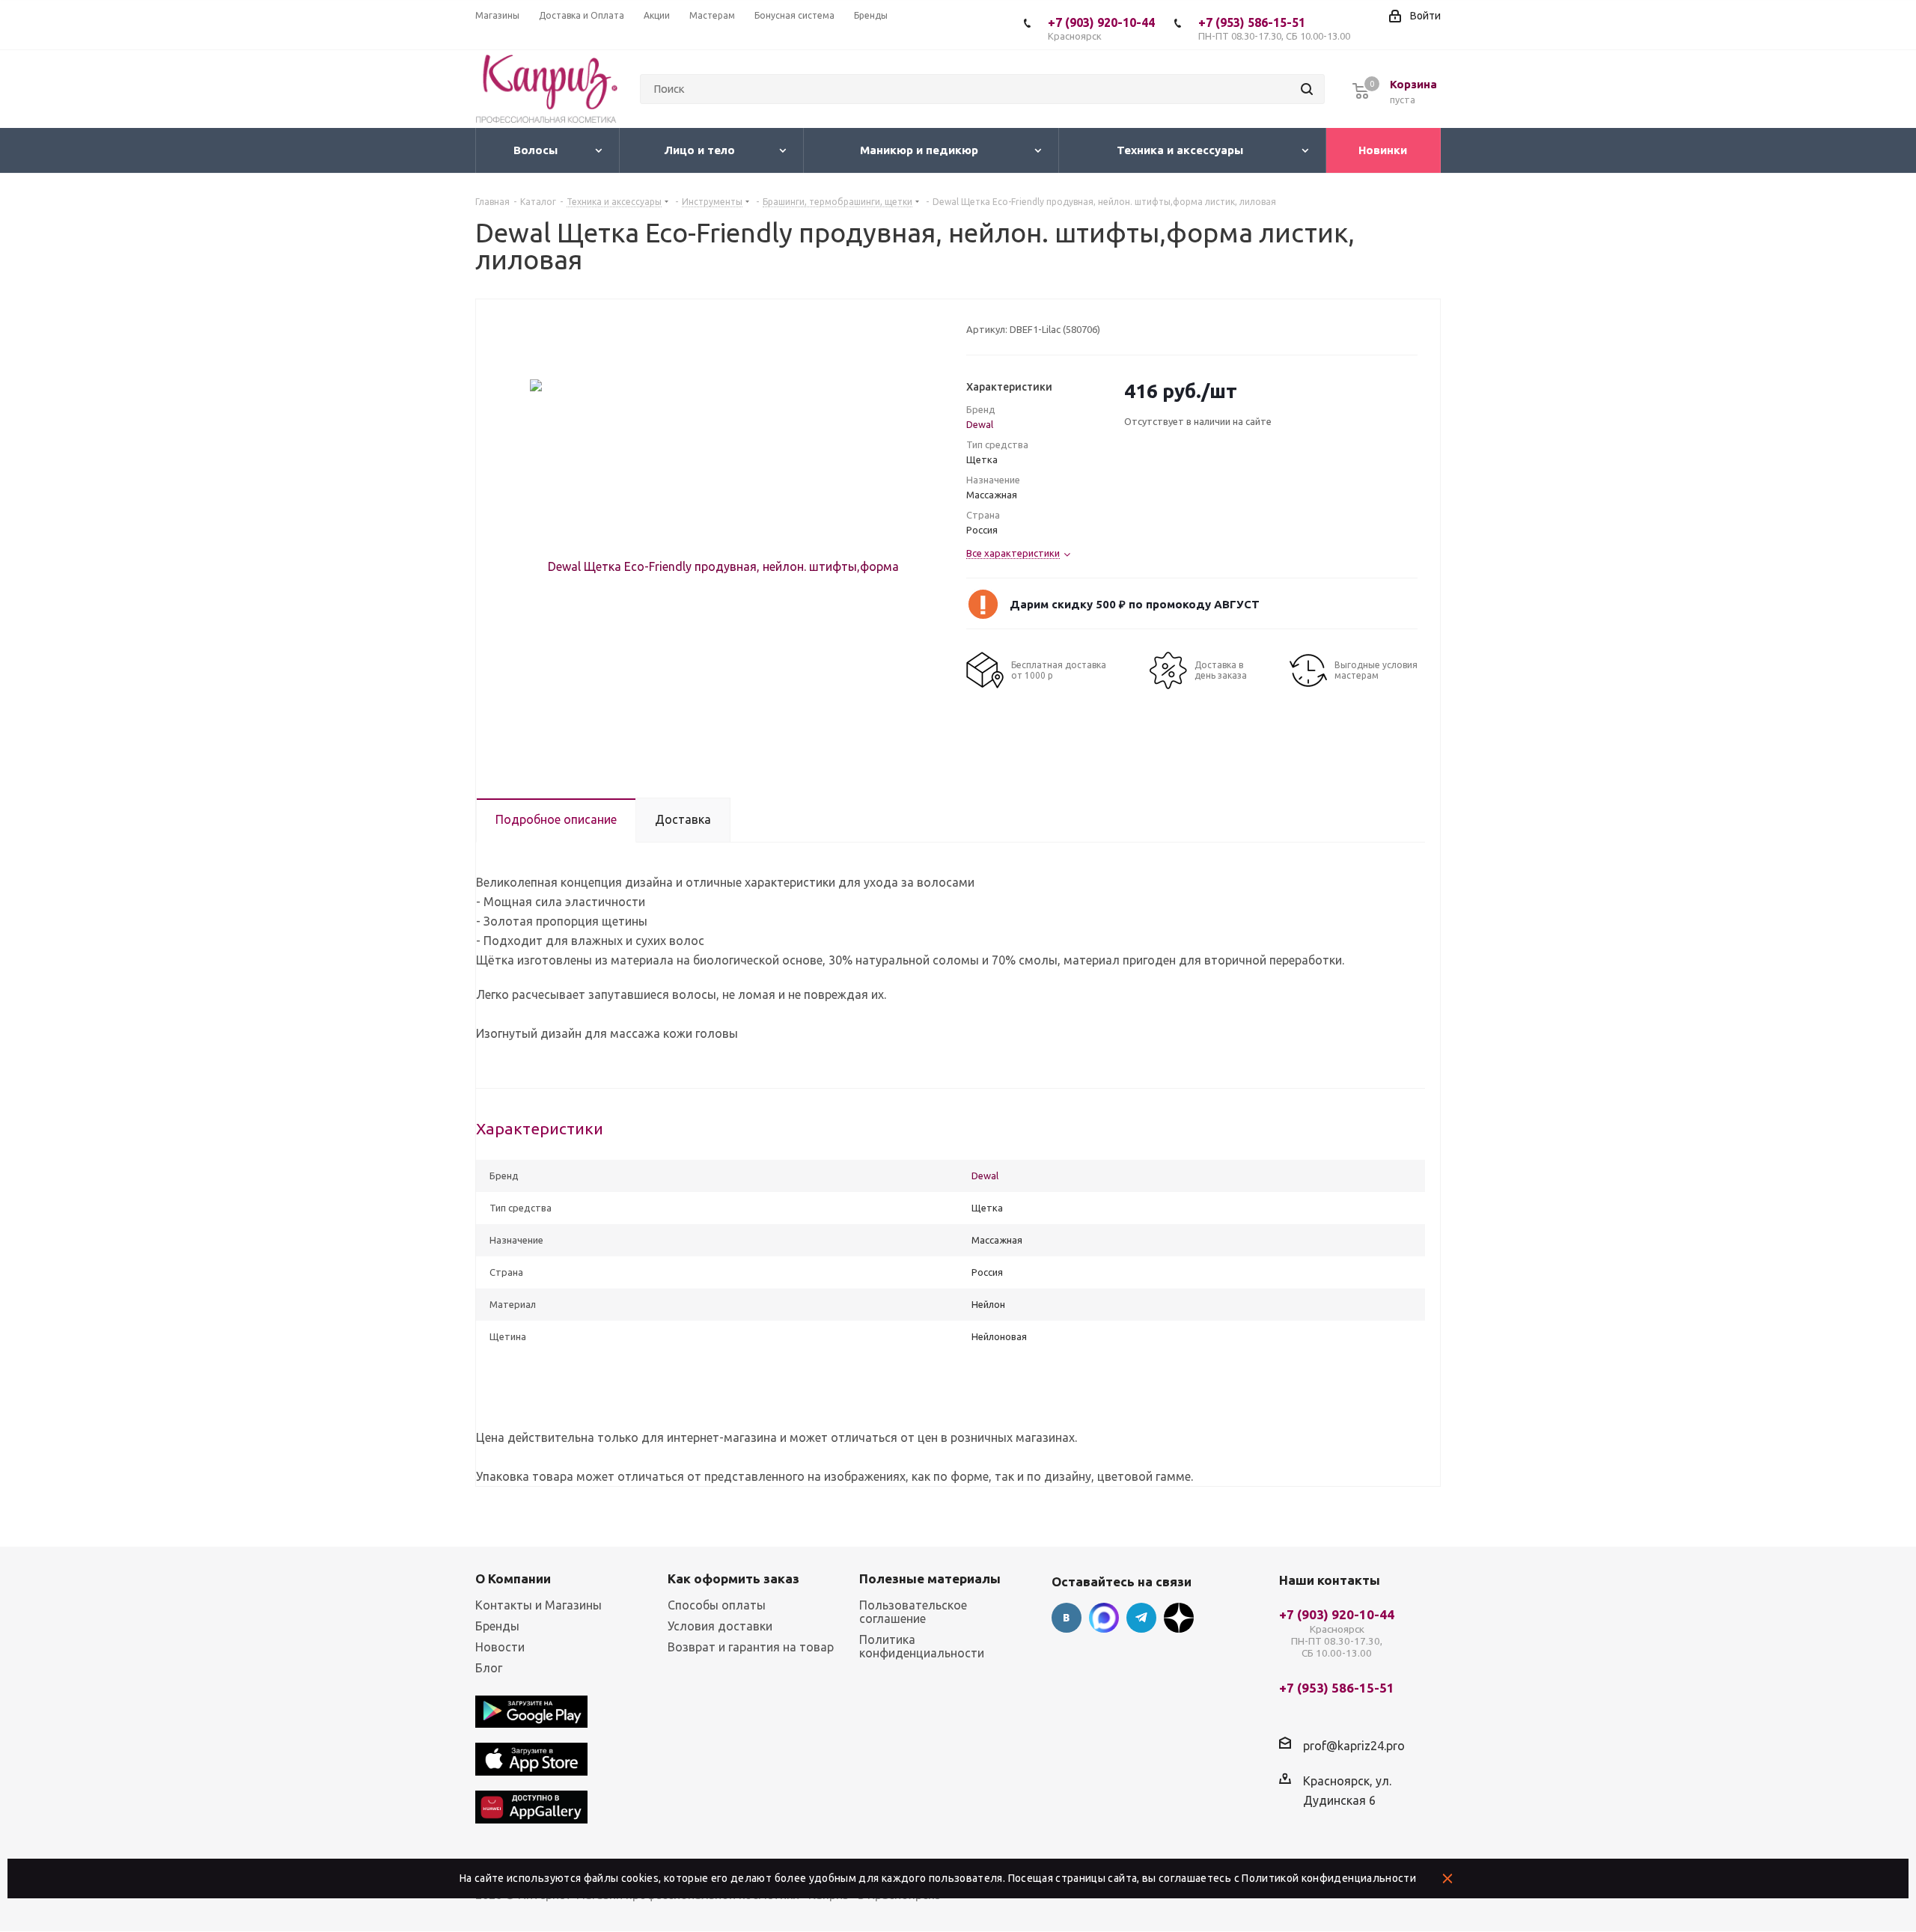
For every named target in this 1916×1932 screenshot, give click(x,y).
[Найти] (1307, 89)
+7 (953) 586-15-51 (1274, 28)
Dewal (980, 424)
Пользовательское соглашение (913, 1612)
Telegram (1141, 1618)
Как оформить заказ (733, 1578)
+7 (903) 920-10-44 (1101, 28)
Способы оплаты (717, 1605)
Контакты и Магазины (539, 1605)
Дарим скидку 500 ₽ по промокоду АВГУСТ (1135, 604)
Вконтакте (1067, 1618)
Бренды (497, 1626)
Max (1104, 1618)
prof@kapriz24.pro (1354, 1745)
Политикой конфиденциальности (1329, 1878)
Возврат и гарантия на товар (751, 1647)
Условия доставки (720, 1626)
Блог (489, 1668)
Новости (500, 1647)
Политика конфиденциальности (922, 1646)
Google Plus (1179, 1618)
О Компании (513, 1578)
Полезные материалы (930, 1578)
